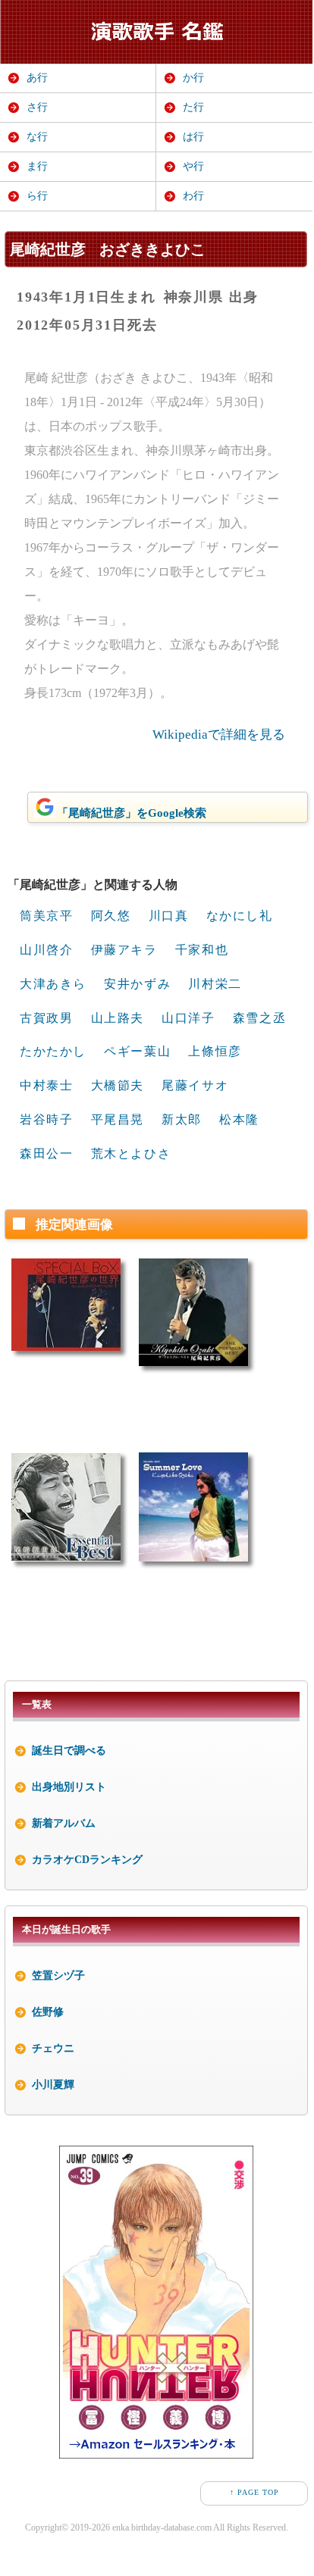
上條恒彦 (215, 1051)
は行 (193, 137)
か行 (193, 78)
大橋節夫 (118, 1085)
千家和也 (202, 950)
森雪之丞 (259, 1018)
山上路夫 (118, 1018)
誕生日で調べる (69, 1751)
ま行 (37, 166)
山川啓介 (46, 950)
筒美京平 (46, 916)
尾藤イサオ (195, 1085)
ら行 (37, 196)
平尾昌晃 (118, 1119)
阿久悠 (111, 916)
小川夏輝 (53, 2085)
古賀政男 (46, 1018)
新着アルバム (64, 1823)
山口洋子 (188, 1018)
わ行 (193, 196)
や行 (193, 166)
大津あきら (53, 984)
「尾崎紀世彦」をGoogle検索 (132, 813)
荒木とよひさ (131, 1154)
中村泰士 (46, 1085)
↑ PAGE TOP (254, 2492)
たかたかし (53, 1051)
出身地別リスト (69, 1787)
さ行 (37, 107)
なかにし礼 (240, 916)
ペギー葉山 (137, 1051)
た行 (193, 107)
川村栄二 (215, 984)
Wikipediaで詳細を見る (219, 735)
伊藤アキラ (124, 950)
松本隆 (239, 1119)
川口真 (169, 916)
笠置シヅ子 (58, 1976)
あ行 (37, 78)
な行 (37, 137)
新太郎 (182, 1119)
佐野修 (48, 2012)
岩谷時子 (46, 1119)
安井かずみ (137, 984)
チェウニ (53, 2048)
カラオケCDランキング (87, 1860)
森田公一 (46, 1154)
